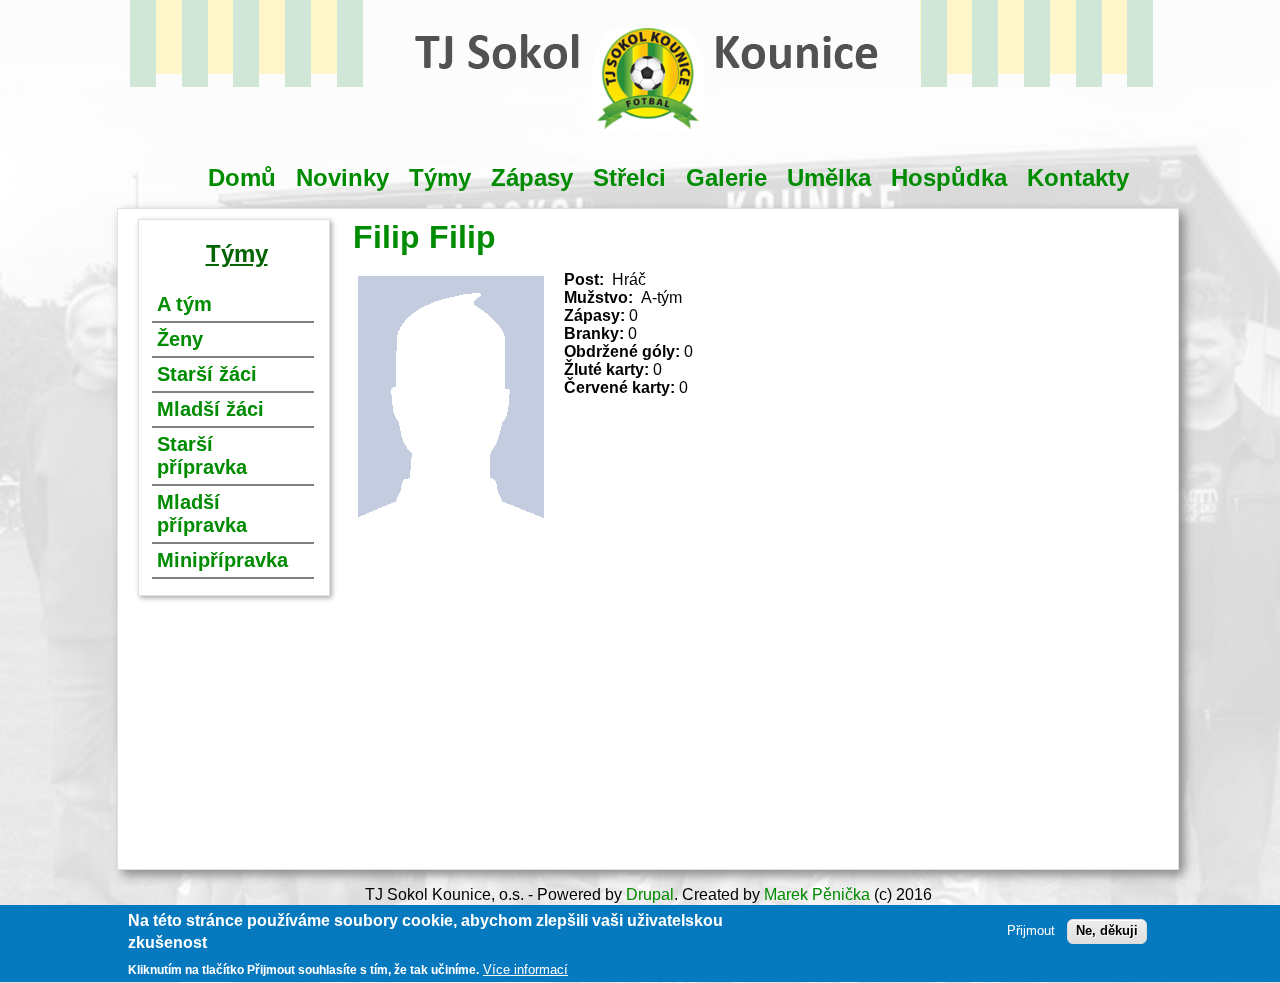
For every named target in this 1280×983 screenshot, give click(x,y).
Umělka (829, 177)
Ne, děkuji (1107, 931)
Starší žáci (207, 374)
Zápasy (532, 177)
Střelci (629, 177)
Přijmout (1031, 931)
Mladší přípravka (202, 513)
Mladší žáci (210, 409)
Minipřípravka (222, 560)
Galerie (726, 177)
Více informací (525, 969)
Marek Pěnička (817, 894)
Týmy (440, 177)
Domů (242, 177)
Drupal (650, 894)
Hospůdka (949, 177)
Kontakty (1078, 177)
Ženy (180, 339)
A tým (184, 304)
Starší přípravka (202, 455)
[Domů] (648, 145)
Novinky (342, 177)
